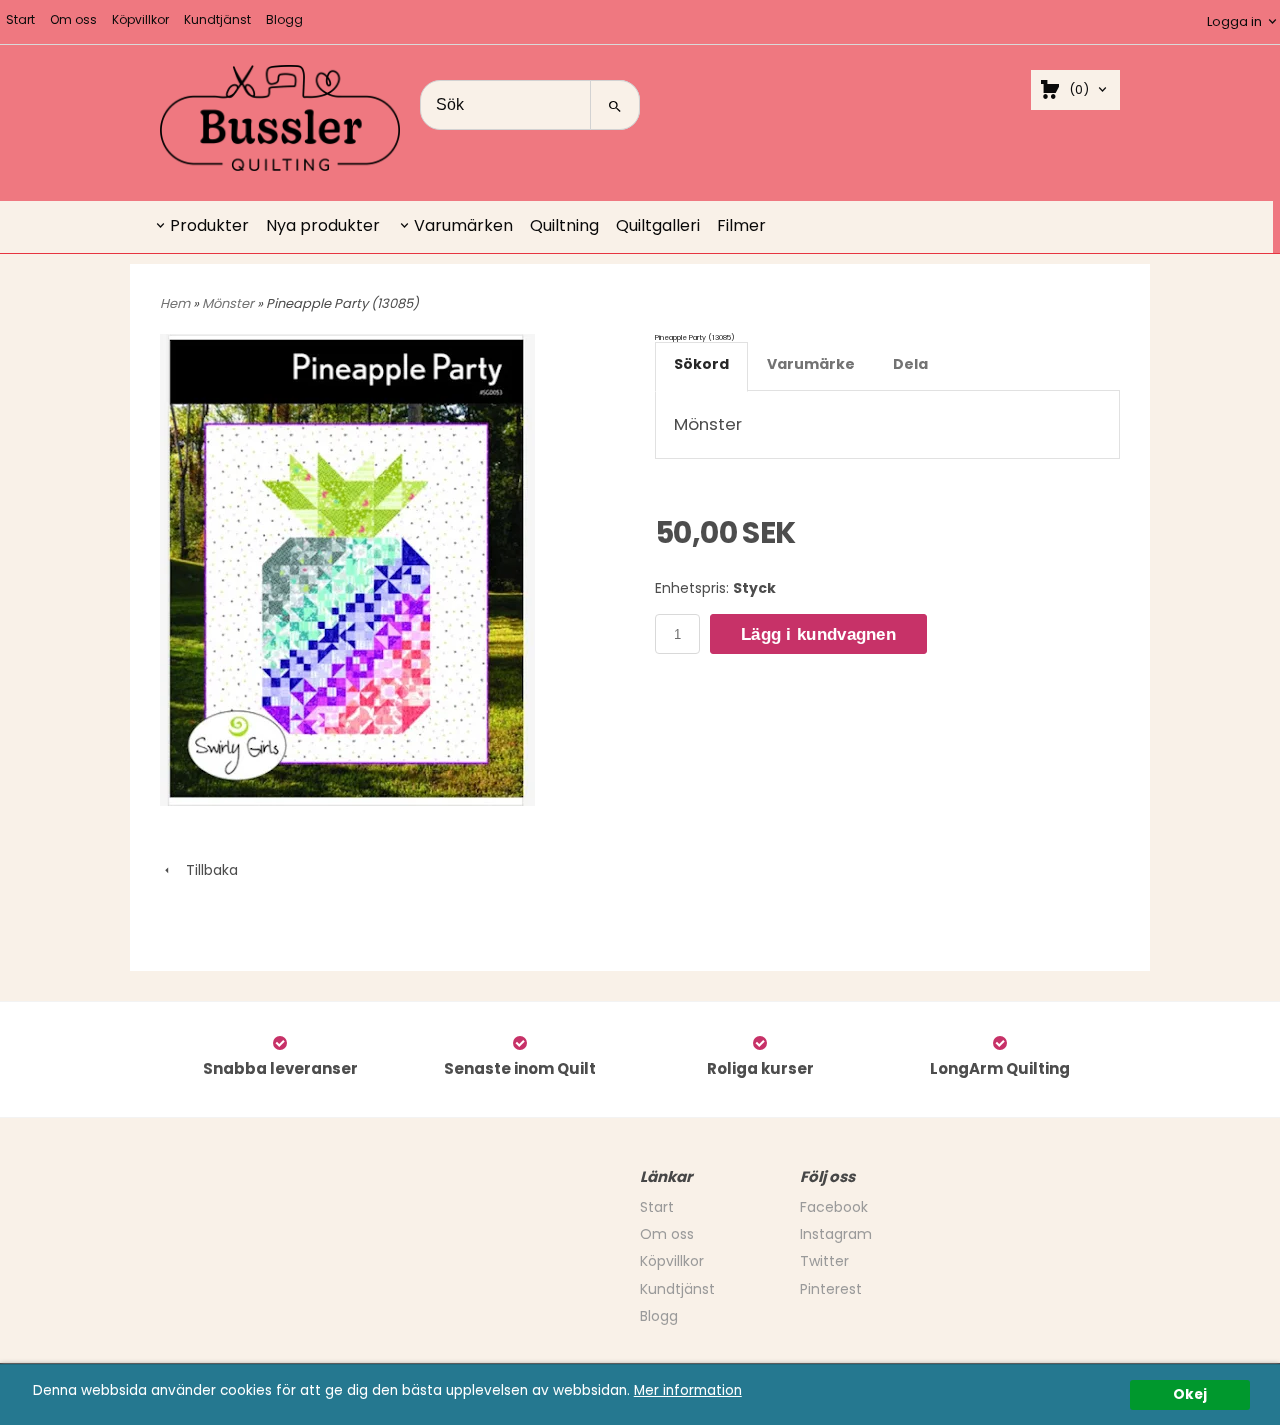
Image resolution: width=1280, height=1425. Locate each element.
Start (20, 19)
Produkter (209, 225)
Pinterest (831, 1289)
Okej (1190, 1394)
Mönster (229, 303)
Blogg (284, 19)
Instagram (836, 1234)
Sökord (701, 364)
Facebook (834, 1207)
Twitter (824, 1261)
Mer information (688, 1390)
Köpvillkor (140, 19)
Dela (910, 364)
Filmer (741, 225)
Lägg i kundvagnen (818, 634)
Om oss (73, 19)
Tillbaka (206, 870)
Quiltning (564, 225)
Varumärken (463, 225)
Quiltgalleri (658, 225)
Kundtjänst (217, 19)
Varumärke (811, 364)
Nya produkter (323, 225)
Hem (175, 303)
